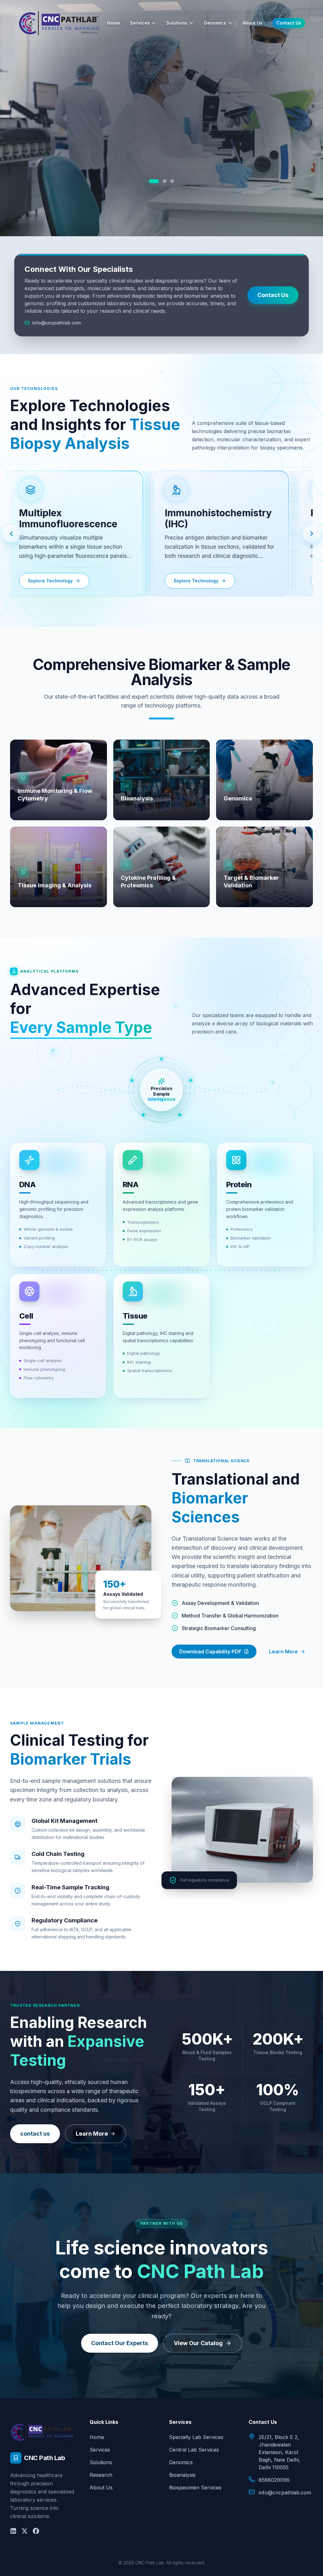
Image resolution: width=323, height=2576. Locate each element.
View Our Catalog (198, 2343)
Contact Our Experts (120, 2343)
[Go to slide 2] (158, 181)
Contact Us (289, 23)
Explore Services (161, 163)
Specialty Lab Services (196, 2437)
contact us (35, 2134)
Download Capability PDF (210, 1652)
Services (140, 23)
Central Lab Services (194, 2450)
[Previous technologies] (11, 534)
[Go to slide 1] (151, 181)
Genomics (215, 23)
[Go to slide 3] (169, 181)
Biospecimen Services (195, 2487)
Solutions (177, 23)
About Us (253, 23)
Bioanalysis (182, 2475)
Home (114, 23)
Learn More (283, 1652)
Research (101, 2475)
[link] (71, 534)
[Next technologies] (312, 534)
